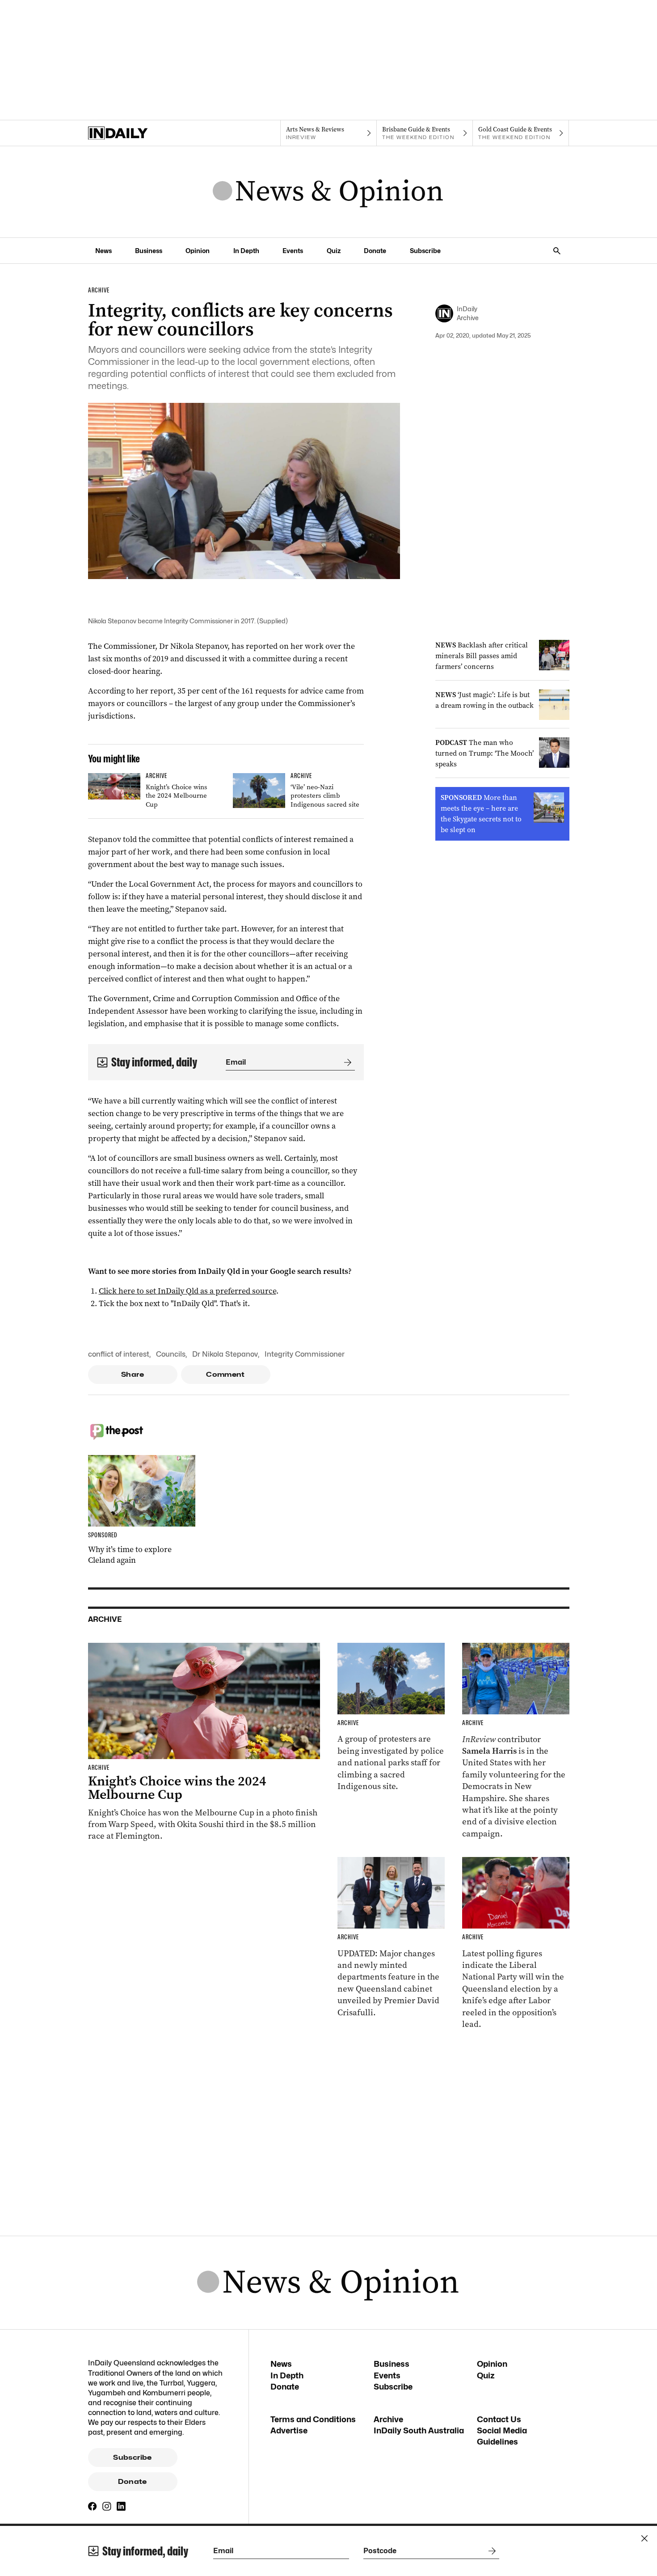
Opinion (198, 251)
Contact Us (499, 2419)
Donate (375, 251)
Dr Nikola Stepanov (225, 1354)
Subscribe (425, 251)
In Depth (246, 251)
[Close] (644, 2538)
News (103, 251)
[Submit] (346, 1062)
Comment (225, 1375)
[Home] (136, 133)
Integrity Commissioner (305, 1354)
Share (133, 1375)
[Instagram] (107, 2506)
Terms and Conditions (313, 2419)
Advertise (289, 2430)
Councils (171, 1354)
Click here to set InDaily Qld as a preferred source (187, 1291)
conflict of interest (119, 1354)
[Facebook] (93, 2506)
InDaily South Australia (419, 2430)
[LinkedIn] (121, 2506)
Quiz (334, 251)
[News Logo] (328, 192)
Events (293, 251)
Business (149, 251)
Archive (388, 2419)
